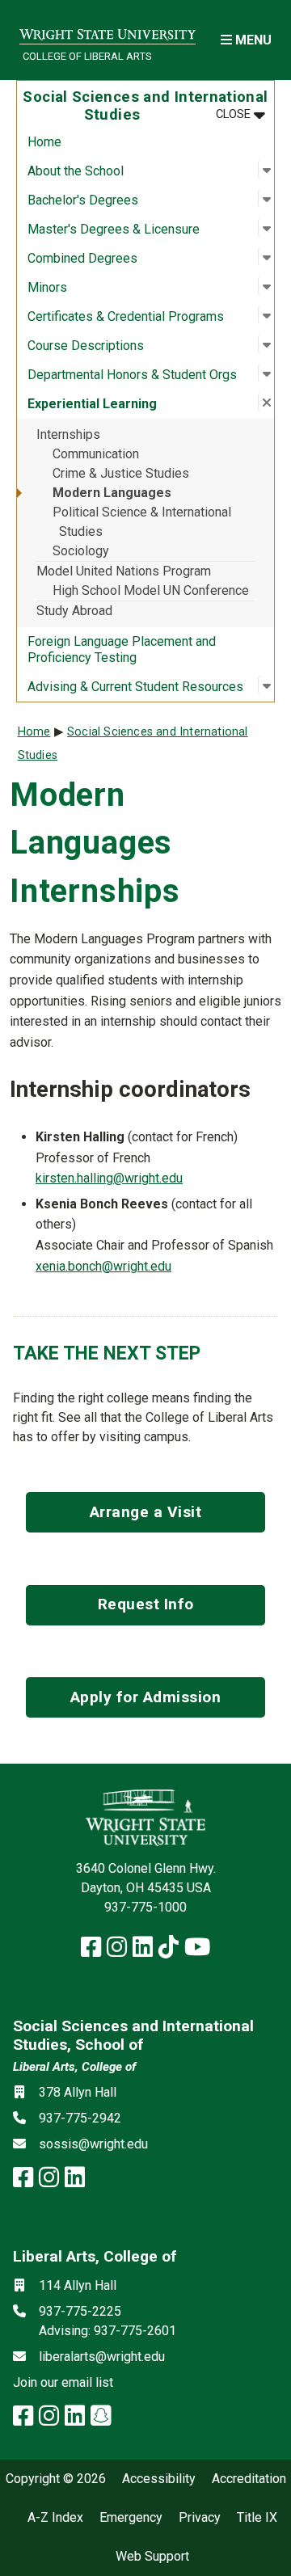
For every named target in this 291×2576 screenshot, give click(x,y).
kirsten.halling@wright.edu (109, 1178)
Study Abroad (74, 611)
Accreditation (249, 2479)
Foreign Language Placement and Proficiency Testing (122, 649)
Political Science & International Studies (142, 522)
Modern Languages (112, 493)
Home (44, 142)
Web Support (152, 2557)
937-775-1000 (145, 1907)
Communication (96, 454)
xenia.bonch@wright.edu (103, 1266)
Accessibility (159, 2479)
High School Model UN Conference (151, 590)
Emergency (131, 2518)
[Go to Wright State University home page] (108, 30)
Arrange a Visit (146, 1512)
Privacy (200, 2518)
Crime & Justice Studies (121, 473)
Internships (68, 434)
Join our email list (63, 2382)
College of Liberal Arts (87, 56)
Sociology (81, 551)
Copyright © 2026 (56, 2479)
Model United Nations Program (124, 571)
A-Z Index (55, 2518)
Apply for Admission (146, 1697)
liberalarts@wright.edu (102, 2357)
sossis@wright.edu (93, 2144)
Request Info (146, 1604)
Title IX (257, 2518)
